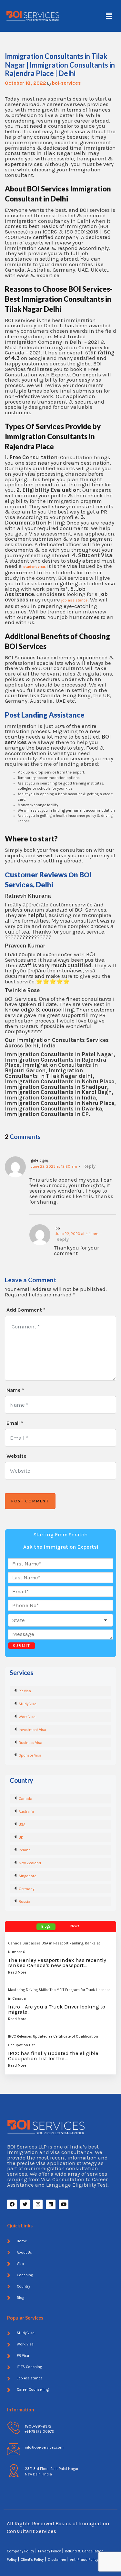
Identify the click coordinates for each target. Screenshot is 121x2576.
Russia (25, 1902)
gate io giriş (40, 1160)
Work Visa (27, 1717)
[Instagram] (38, 2204)
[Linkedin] (51, 2204)
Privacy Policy (49, 2551)
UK (21, 1838)
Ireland (25, 1850)
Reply (89, 1166)
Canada (25, 1799)
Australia (26, 1812)
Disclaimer (57, 2560)
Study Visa (28, 1704)
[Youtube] (64, 2204)
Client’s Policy (32, 2560)
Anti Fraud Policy (84, 2560)
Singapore (27, 1876)
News (75, 1926)
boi (58, 1228)
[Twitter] (25, 2204)
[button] (109, 16)
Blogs (46, 1927)
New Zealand (30, 1863)
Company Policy (20, 2551)
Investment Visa (32, 1730)
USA (22, 1825)
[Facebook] (12, 2204)
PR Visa (25, 1691)
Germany (26, 1889)
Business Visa (30, 1743)
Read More (17, 1972)
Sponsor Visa (30, 1755)
